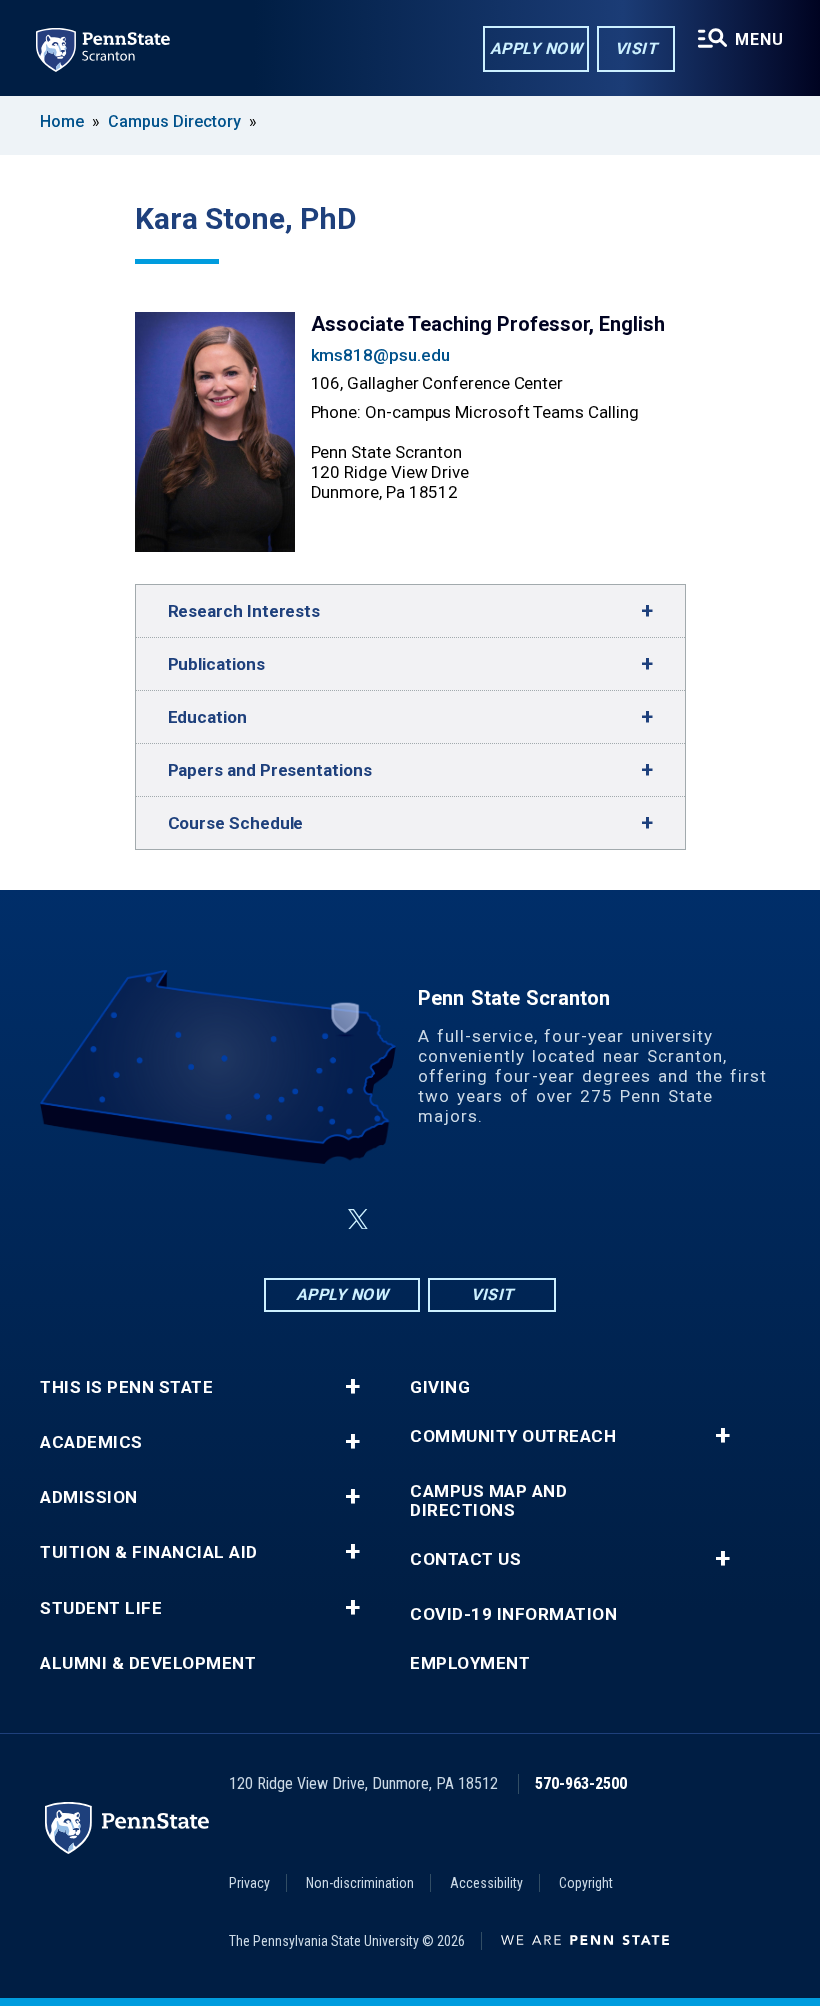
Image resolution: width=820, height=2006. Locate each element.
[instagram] (510, 1219)
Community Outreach (513, 1436)
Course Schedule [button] (236, 823)
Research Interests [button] (244, 611)
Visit (636, 48)
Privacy (249, 1883)
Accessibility (486, 1883)
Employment (470, 1663)
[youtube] (458, 1219)
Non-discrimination (360, 1883)
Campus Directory (174, 121)
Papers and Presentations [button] (270, 770)
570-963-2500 (581, 1783)
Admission (89, 1497)
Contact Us (465, 1559)
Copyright (586, 1883)
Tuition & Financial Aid (149, 1552)
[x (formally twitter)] (358, 1219)
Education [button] (207, 717)
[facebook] (310, 1219)
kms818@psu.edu (380, 355)
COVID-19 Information (513, 1614)
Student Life (101, 1608)
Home (62, 121)
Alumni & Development (148, 1663)
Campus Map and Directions (488, 1501)
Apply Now (536, 48)
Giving (440, 1387)
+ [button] (352, 1387)
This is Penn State (126, 1387)
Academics (91, 1442)
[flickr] (406, 1219)
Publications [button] (216, 664)
